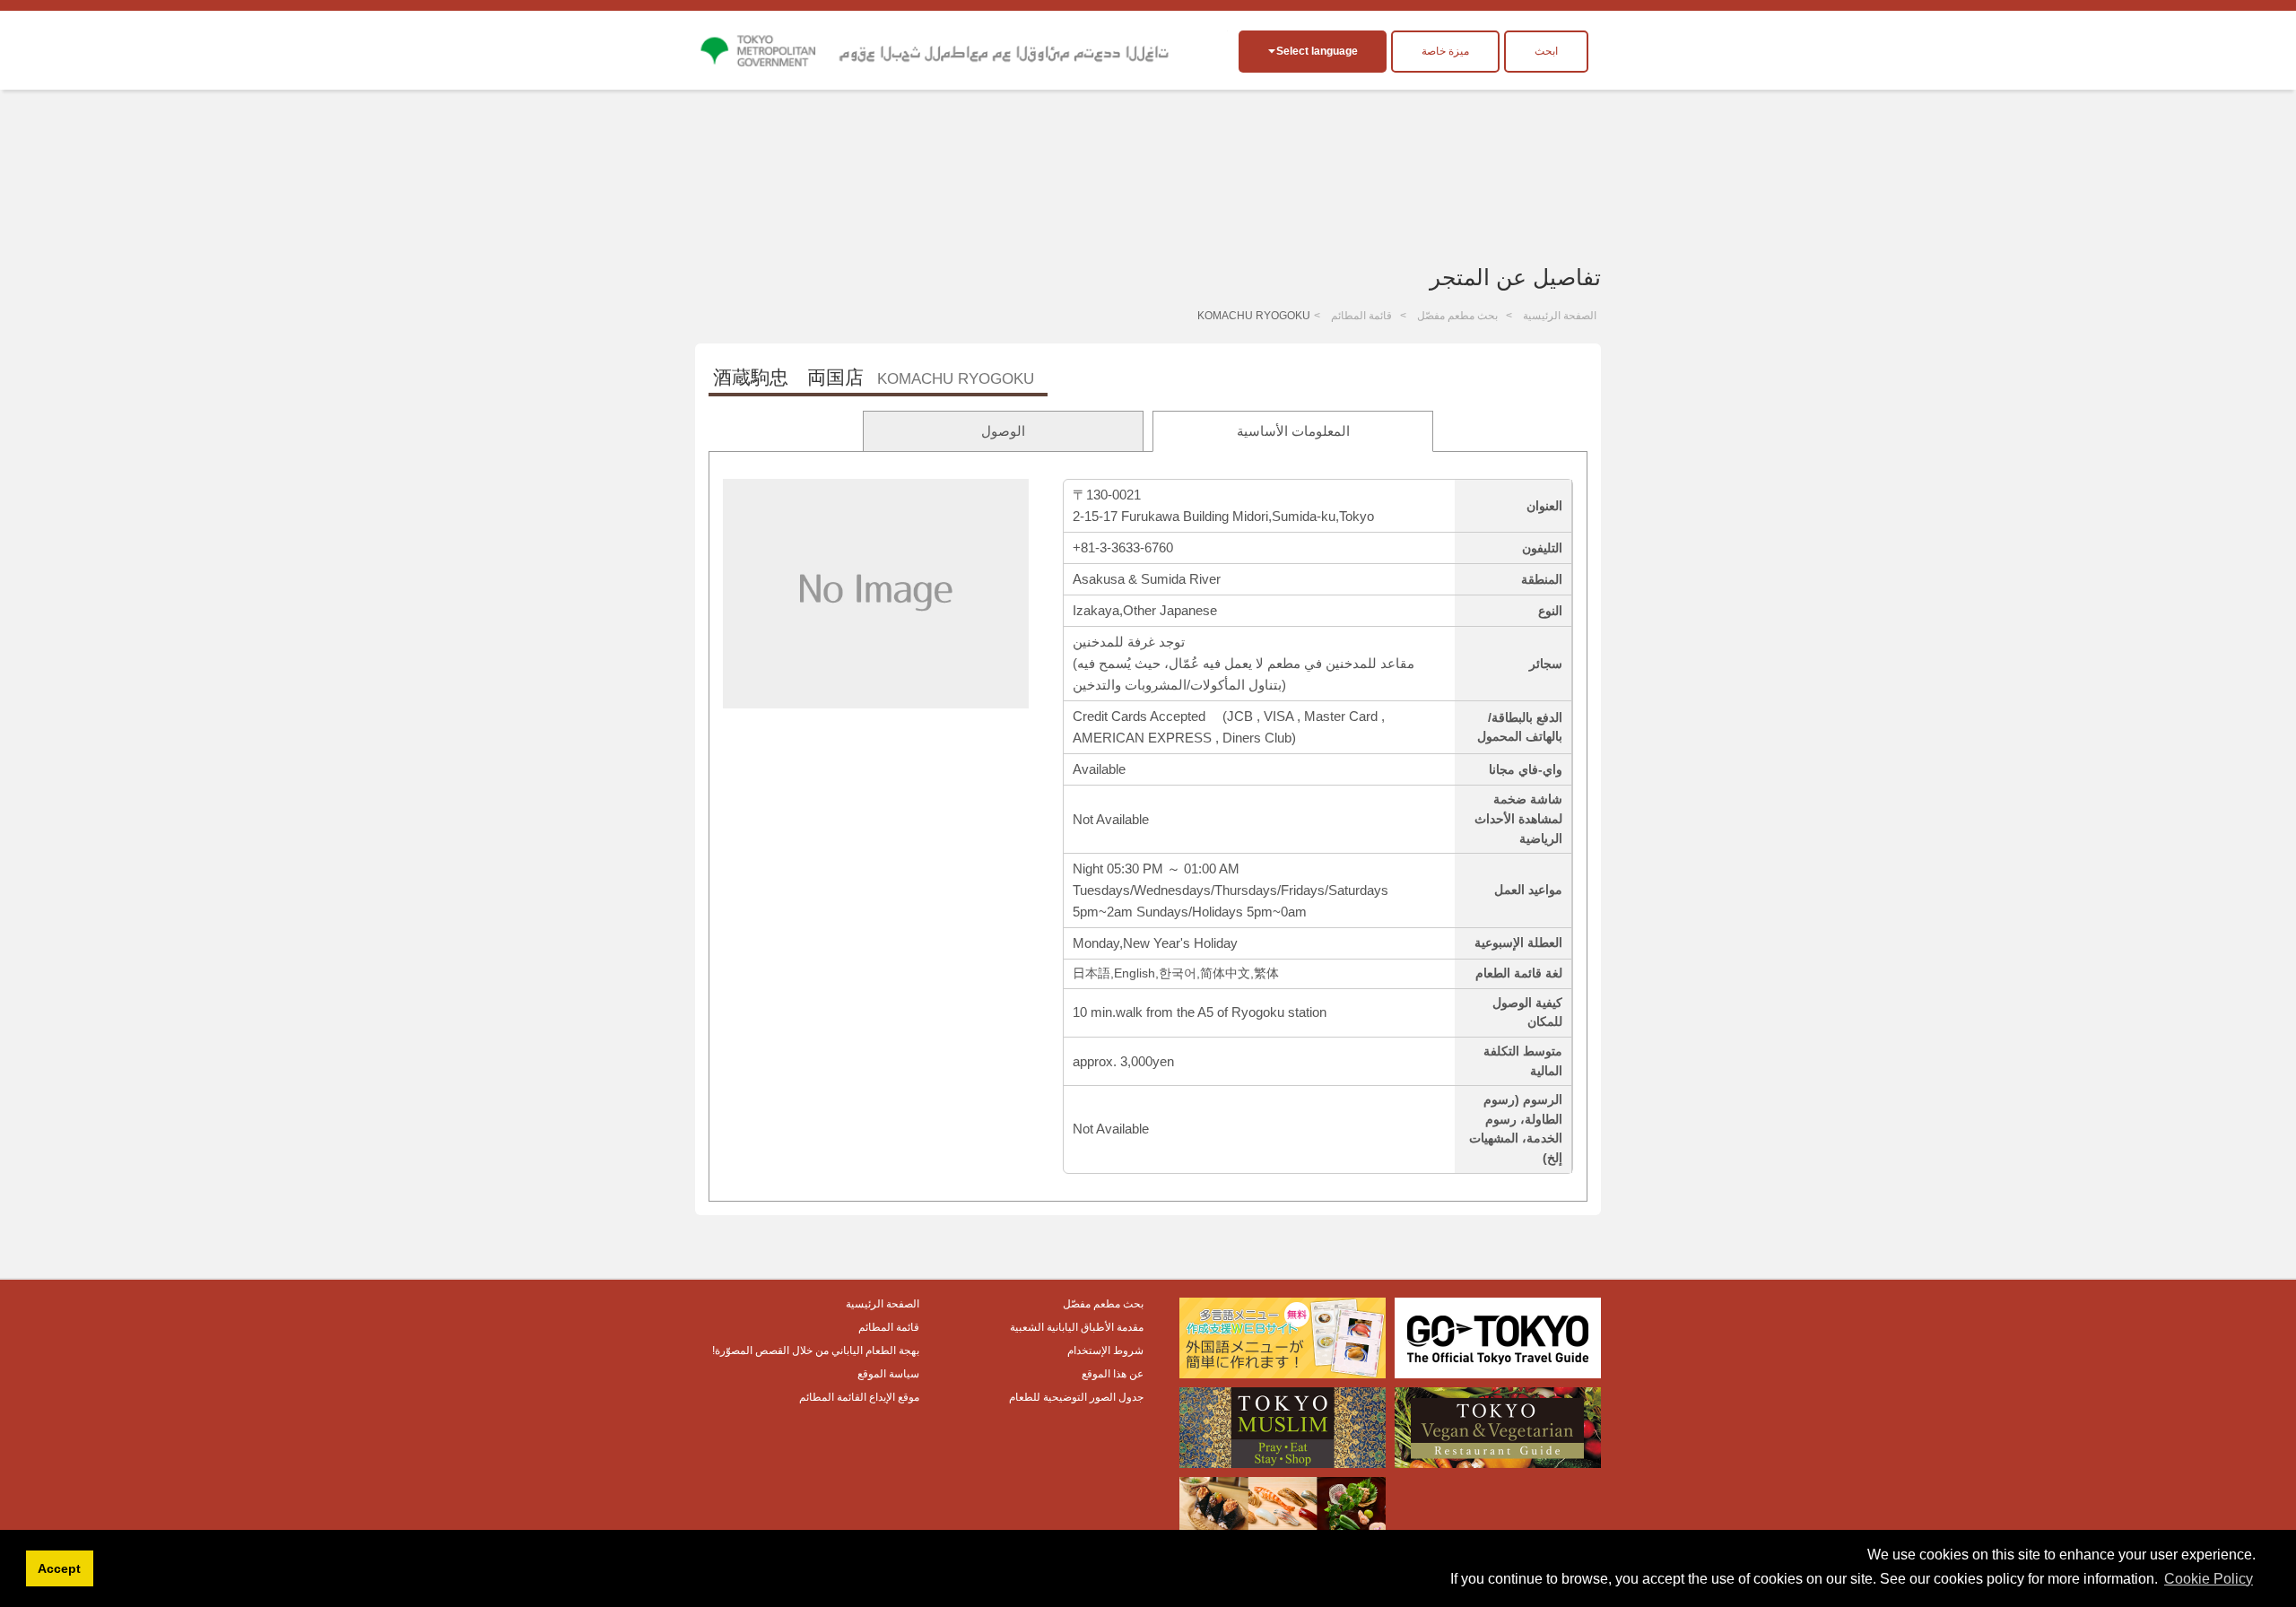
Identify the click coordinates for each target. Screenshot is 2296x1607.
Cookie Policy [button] (2209, 1579)
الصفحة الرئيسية (1560, 316)
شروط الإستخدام (1105, 1351)
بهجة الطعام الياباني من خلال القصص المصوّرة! (816, 1351)
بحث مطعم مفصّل (1457, 316)
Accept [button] (59, 1568)
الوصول (1003, 431)
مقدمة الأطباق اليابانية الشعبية (1077, 1327)
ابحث (1546, 51)
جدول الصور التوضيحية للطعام (1076, 1397)
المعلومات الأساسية (1293, 431)
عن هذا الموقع (1113, 1374)
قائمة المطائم (1361, 316)
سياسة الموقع (888, 1374)
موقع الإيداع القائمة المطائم (859, 1397)
